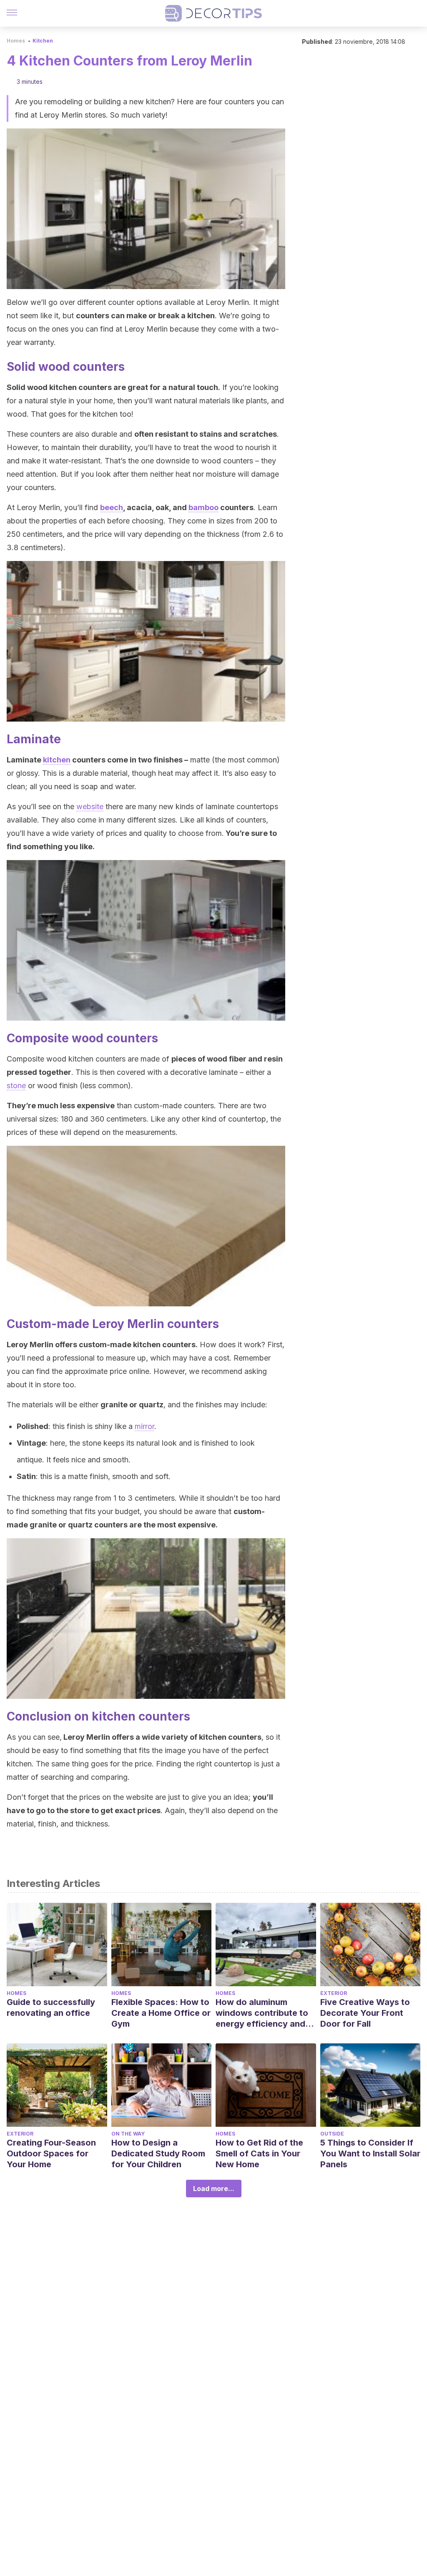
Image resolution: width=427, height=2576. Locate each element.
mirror (144, 1426)
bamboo (203, 507)
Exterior (334, 1993)
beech (112, 507)
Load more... (214, 2189)
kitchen (57, 760)
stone (16, 1085)
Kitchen (43, 41)
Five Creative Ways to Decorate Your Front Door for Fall (365, 2013)
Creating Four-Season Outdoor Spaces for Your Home (51, 2153)
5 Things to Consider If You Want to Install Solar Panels (370, 2153)
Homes (16, 41)
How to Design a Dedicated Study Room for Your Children (158, 2153)
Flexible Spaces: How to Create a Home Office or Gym (161, 2013)
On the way (128, 2134)
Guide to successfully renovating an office (51, 2007)
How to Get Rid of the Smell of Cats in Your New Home (259, 2153)
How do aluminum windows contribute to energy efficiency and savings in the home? (262, 2013)
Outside (332, 2134)
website (90, 806)
